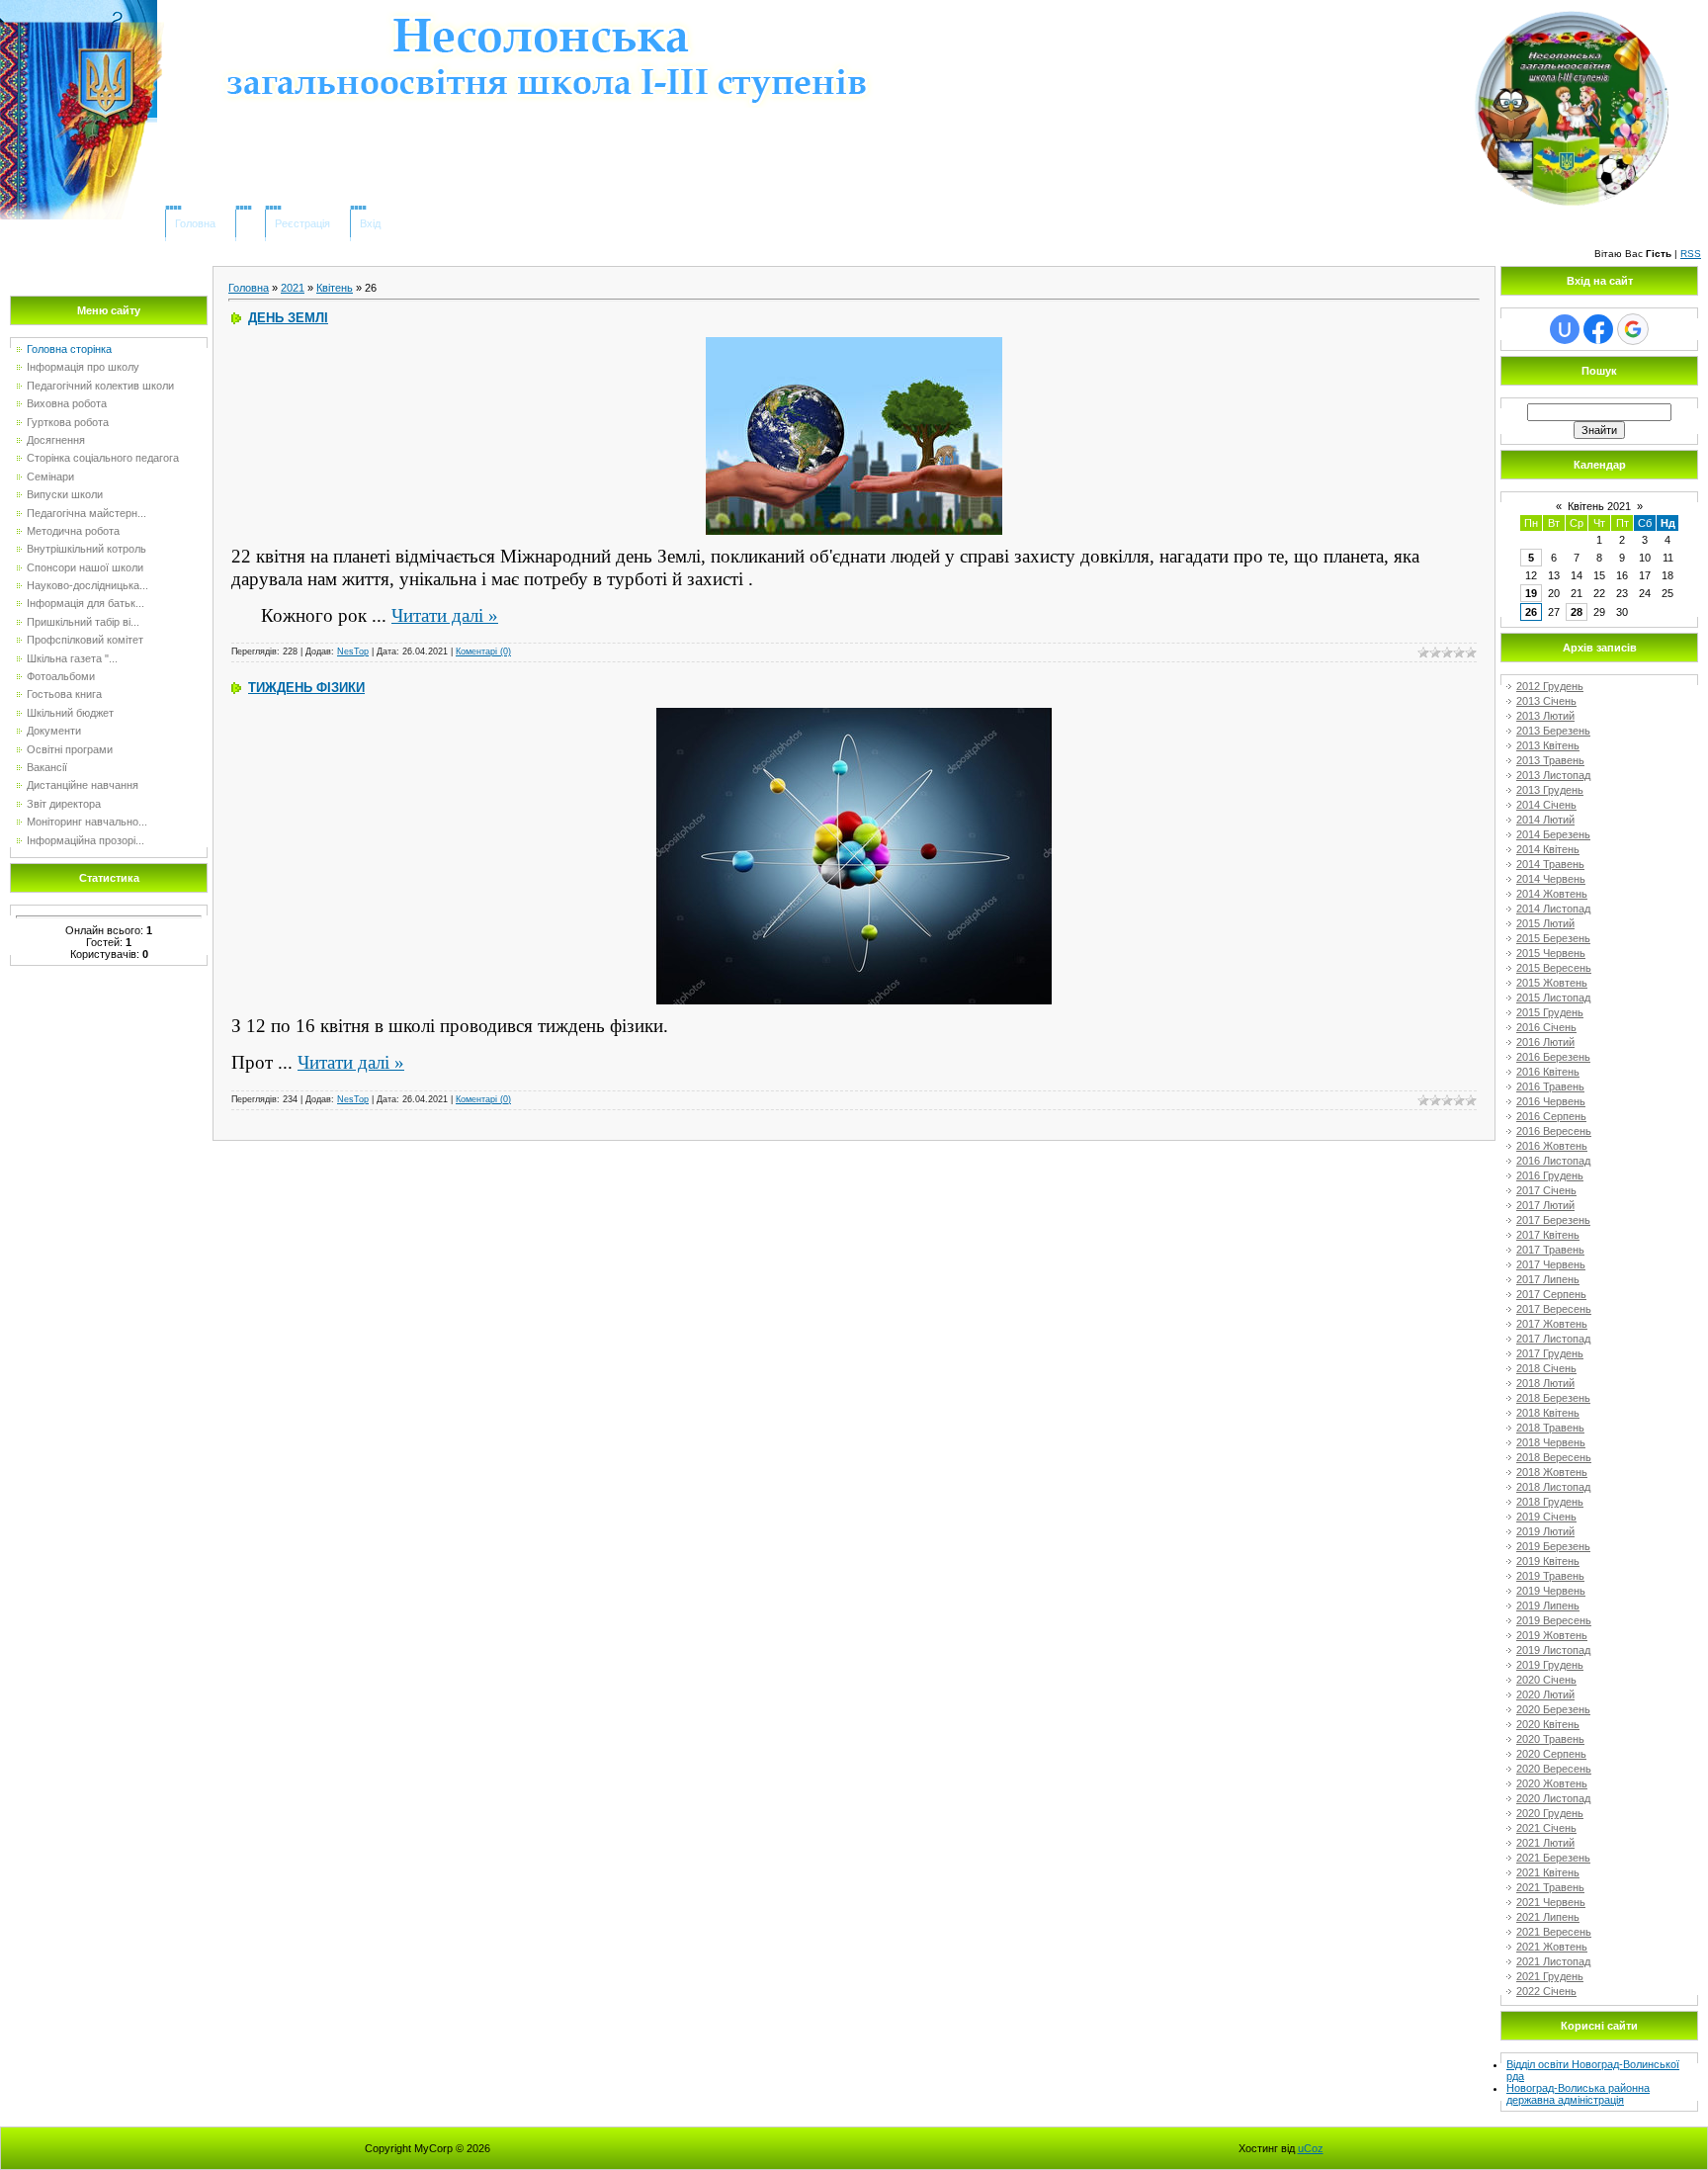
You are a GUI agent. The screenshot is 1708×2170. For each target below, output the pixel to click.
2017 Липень (1548, 1279)
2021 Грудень (1550, 1976)
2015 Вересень (1554, 968)
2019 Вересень (1554, 1620)
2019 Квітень (1548, 1561)
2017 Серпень (1551, 1294)
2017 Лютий (1545, 1205)
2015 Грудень (1550, 1012)
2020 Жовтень (1552, 1783)
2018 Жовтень (1552, 1472)
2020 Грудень (1550, 1813)
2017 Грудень (1550, 1353)
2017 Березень (1553, 1220)
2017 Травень (1550, 1250)
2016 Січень (1546, 1027)
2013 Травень (1550, 760)
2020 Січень (1546, 1680)
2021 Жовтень (1552, 1947)
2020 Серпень (1551, 1754)
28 (1577, 612)
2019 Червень (1551, 1591)
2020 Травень (1550, 1739)
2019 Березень (1553, 1546)
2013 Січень (1546, 701)
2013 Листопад (1553, 775)
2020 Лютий (1545, 1694)
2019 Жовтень (1552, 1635)
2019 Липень (1548, 1606)
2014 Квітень (1548, 849)
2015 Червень (1551, 953)
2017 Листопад (1553, 1339)
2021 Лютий (1545, 1843)
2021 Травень (1550, 1887)
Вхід (370, 223)
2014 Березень (1553, 834)
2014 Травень (1550, 864)
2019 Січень (1546, 1517)
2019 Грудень (1550, 1665)
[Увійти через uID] (1565, 329)
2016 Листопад (1553, 1161)
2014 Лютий (1545, 820)
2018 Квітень (1548, 1413)
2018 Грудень (1550, 1502)
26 (1531, 612)
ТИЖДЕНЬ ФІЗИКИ (306, 688)
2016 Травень (1550, 1086)
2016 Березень (1553, 1057)
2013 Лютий (1545, 716)
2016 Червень (1551, 1101)
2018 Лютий (1545, 1383)
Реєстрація (302, 223)
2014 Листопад (1553, 909)
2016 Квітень (1548, 1072)
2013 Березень (1553, 731)
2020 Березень (1553, 1709)
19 (1531, 593)
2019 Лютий (1545, 1531)
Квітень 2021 (1599, 506)
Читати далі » (445, 615)
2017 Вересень (1554, 1309)
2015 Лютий (1545, 923)
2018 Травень (1550, 1428)
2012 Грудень (1550, 686)
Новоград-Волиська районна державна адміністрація (1578, 2094)
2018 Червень (1551, 1442)
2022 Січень (1546, 1991)
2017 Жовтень (1552, 1324)
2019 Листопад (1553, 1650)
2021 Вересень (1554, 1932)
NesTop (353, 651)
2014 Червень (1551, 879)
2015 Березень (1553, 938)
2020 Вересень (1554, 1769)
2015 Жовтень (1552, 983)
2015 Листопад (1553, 998)
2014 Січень (1546, 805)
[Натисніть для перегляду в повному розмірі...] (854, 714)
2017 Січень (1546, 1190)
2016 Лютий (1545, 1042)
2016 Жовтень (1552, 1146)
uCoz (1311, 2148)
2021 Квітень (1548, 1872)
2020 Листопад (1553, 1798)
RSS (1691, 254)
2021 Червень (1551, 1902)
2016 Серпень (1551, 1116)
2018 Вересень (1554, 1457)
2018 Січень (1546, 1368)
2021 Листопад (1553, 1961)
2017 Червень (1551, 1264)
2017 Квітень (1548, 1235)
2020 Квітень (1548, 1724)
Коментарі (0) (483, 651)
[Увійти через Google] (1633, 329)
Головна (195, 223)
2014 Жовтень (1552, 894)
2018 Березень (1553, 1398)
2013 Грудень (1550, 790)
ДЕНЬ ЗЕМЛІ (288, 318)
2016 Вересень (1554, 1131)
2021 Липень (1548, 1917)
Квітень (335, 288)
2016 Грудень (1550, 1175)
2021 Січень (1546, 1828)
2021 (293, 288)
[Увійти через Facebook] (1598, 329)
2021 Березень (1553, 1858)
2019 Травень (1550, 1576)
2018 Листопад (1553, 1487)
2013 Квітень (1548, 745)
